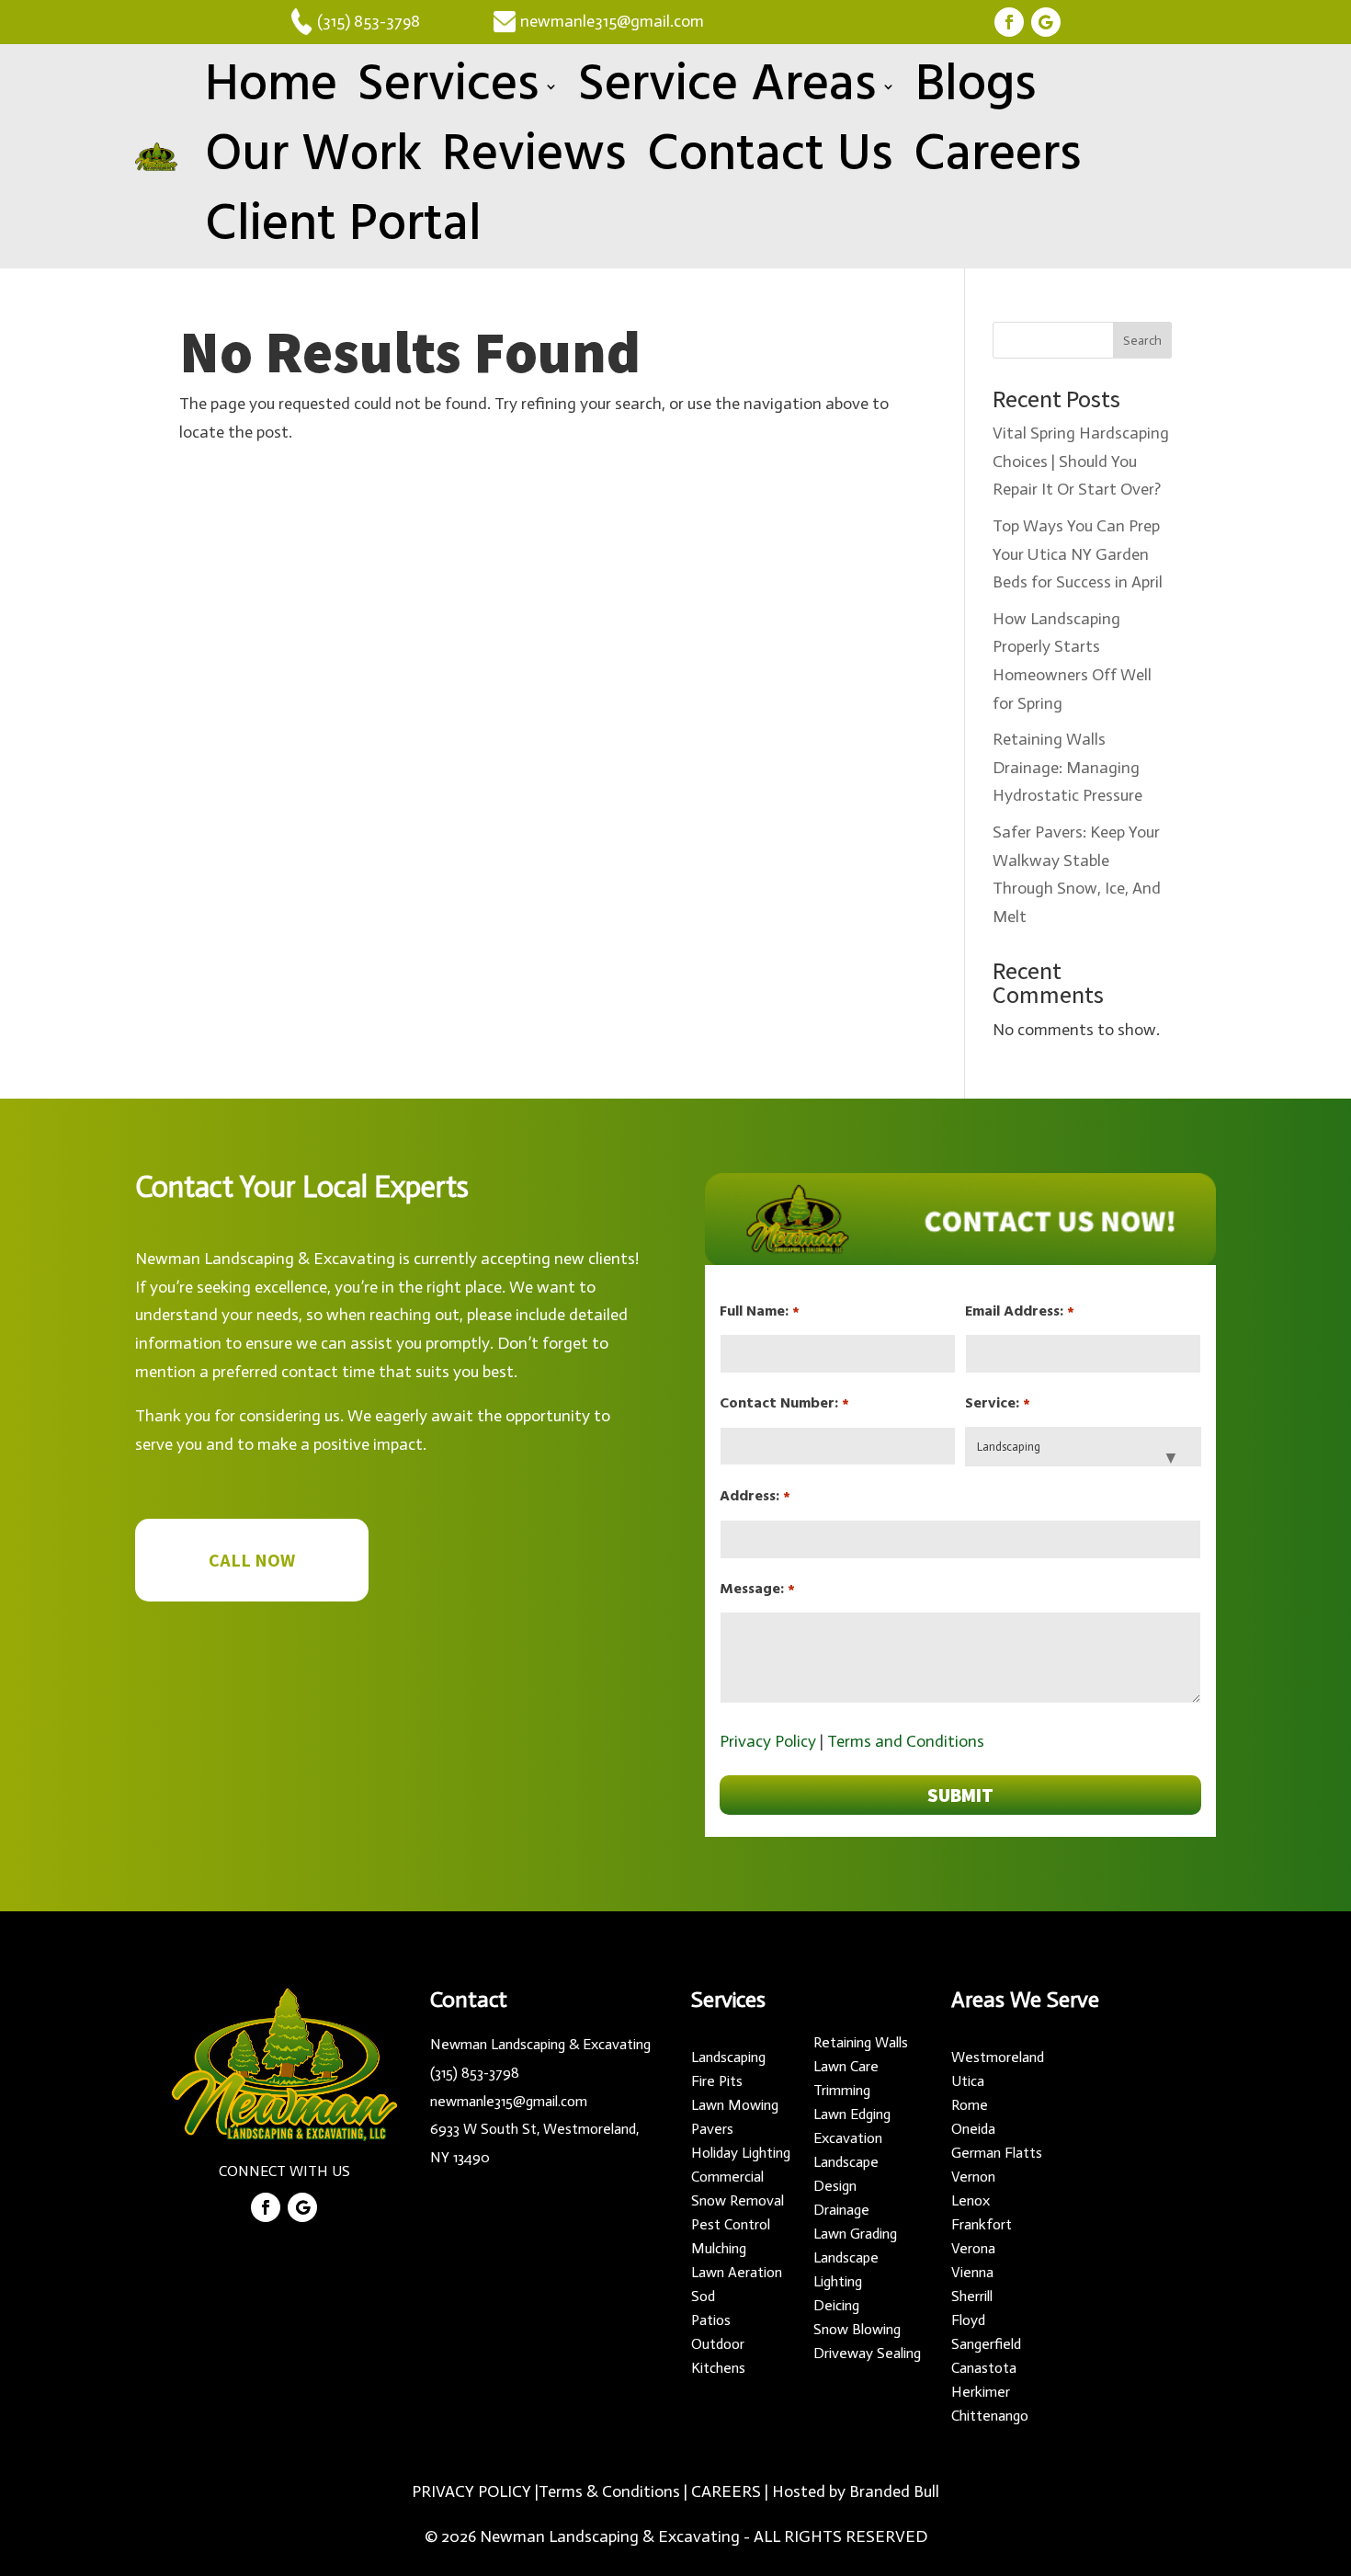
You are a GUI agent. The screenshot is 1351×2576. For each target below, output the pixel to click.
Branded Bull (894, 2491)
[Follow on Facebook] (1009, 22)
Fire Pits (717, 2081)
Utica (968, 2081)
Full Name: (759, 1312)
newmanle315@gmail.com (601, 21)
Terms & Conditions (609, 2491)
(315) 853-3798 (369, 21)
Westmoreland (998, 2057)
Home (271, 86)
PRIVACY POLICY (471, 2491)
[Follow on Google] (1046, 22)
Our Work (313, 156)
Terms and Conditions (906, 1741)
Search (1142, 341)
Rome (970, 2105)
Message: (757, 1590)
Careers (998, 156)
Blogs (976, 86)
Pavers (712, 2129)
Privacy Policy (768, 1741)
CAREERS (726, 2491)
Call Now (252, 1560)
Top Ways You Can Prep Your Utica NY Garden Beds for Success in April (1078, 554)
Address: (755, 1497)
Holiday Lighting (741, 2153)
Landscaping (728, 2057)
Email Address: (1019, 1312)
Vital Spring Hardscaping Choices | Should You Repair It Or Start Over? (1081, 461)
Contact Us (770, 156)
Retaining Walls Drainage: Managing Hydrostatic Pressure (1067, 767)
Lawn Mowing (735, 2105)
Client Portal (343, 226)
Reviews (534, 156)
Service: (997, 1404)
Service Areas (727, 86)
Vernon (973, 2177)
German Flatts (997, 2153)
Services (448, 86)
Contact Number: (784, 1404)
